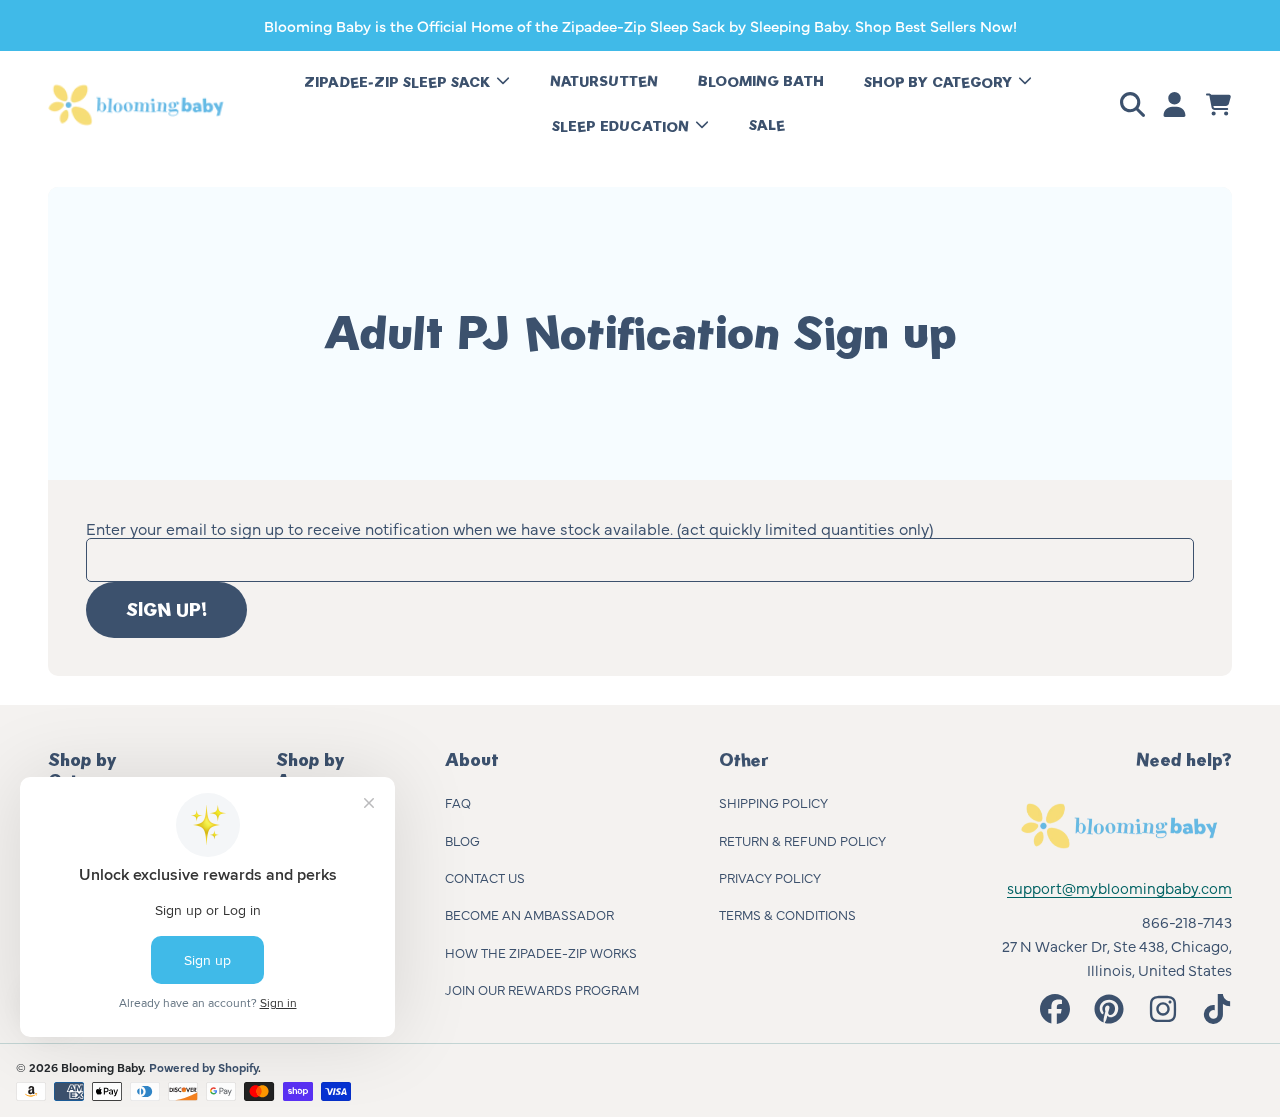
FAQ (458, 802)
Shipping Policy (773, 802)
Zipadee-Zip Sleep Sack (399, 82)
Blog (462, 840)
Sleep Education (622, 126)
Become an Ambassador (529, 914)
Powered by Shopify (203, 1067)
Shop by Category (940, 82)
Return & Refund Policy (802, 840)
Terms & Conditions (787, 914)
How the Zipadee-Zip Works (541, 952)
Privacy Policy (770, 877)
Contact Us (485, 877)
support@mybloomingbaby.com (1119, 887)
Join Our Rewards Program (542, 989)
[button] (1136, 105)
